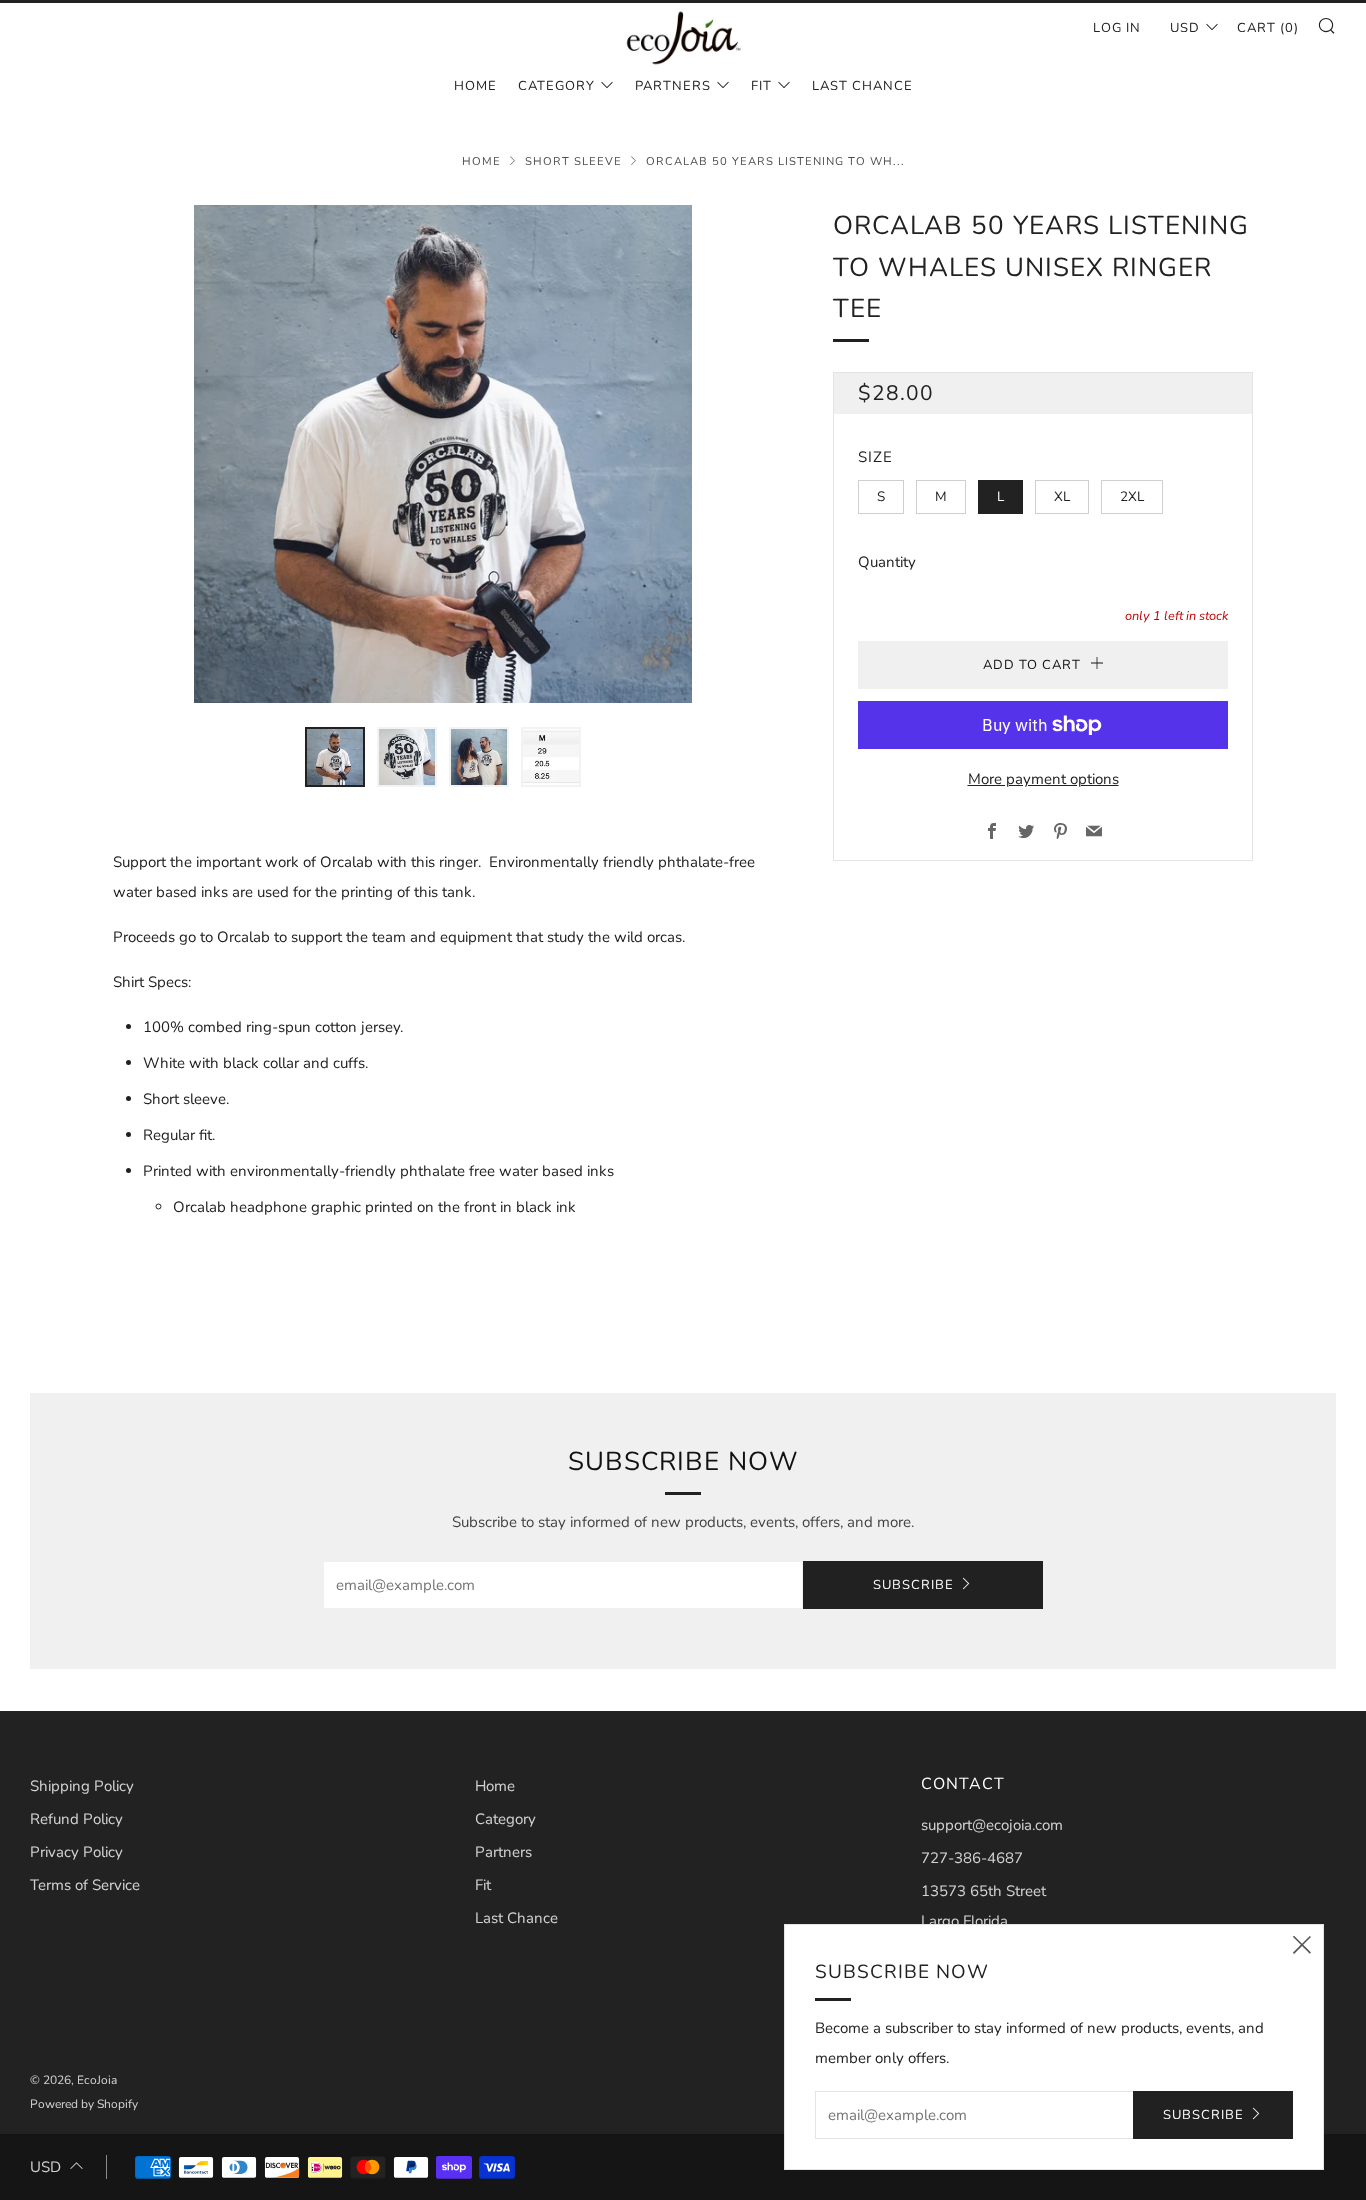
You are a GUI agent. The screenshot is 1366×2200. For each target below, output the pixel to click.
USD (1185, 28)
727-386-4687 (972, 1858)
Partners (673, 86)
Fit (761, 86)
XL (1062, 496)
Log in (1117, 28)
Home (475, 86)
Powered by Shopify (84, 2104)
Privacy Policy (76, 1852)
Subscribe (913, 1585)
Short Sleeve (573, 161)
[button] (335, 757)
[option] (443, 454)
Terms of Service (85, 1885)
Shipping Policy (82, 1786)
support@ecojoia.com (992, 1825)
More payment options (1043, 779)
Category (556, 86)
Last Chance (862, 86)
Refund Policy (76, 1819)
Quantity (887, 562)
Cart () (1268, 28)
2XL (1132, 496)
